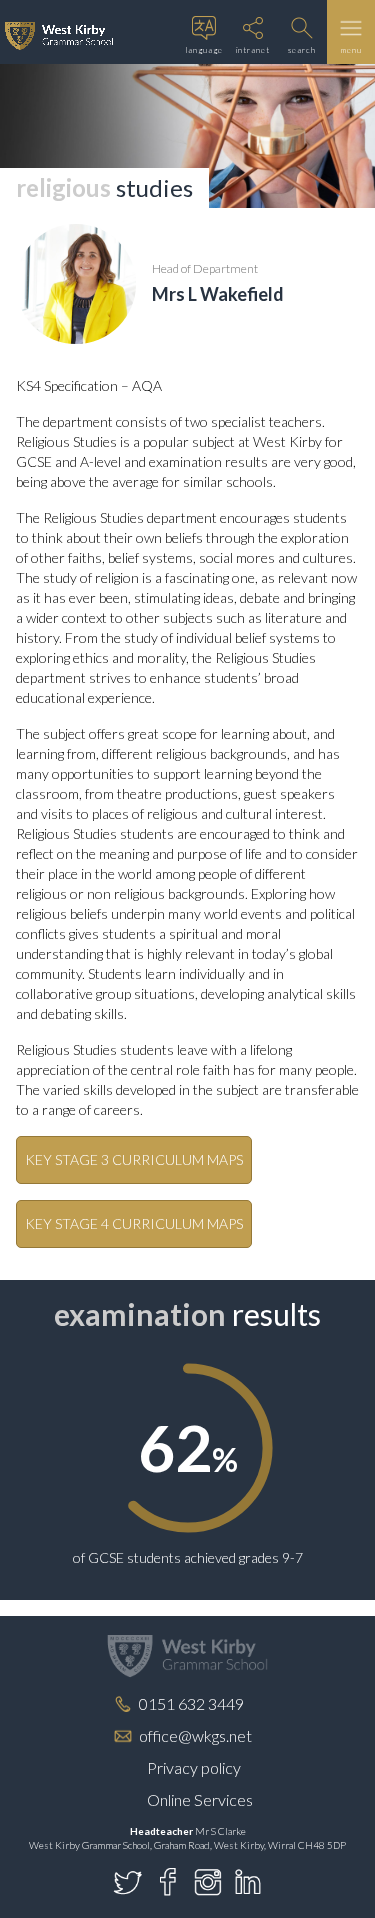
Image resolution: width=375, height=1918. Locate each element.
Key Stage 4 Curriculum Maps (134, 1223)
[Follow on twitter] (128, 1882)
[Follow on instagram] (208, 1882)
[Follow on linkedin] (248, 1882)
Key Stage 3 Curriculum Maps (134, 1159)
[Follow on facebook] (168, 1882)
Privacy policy (194, 1767)
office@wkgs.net (195, 1735)
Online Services (200, 1799)
